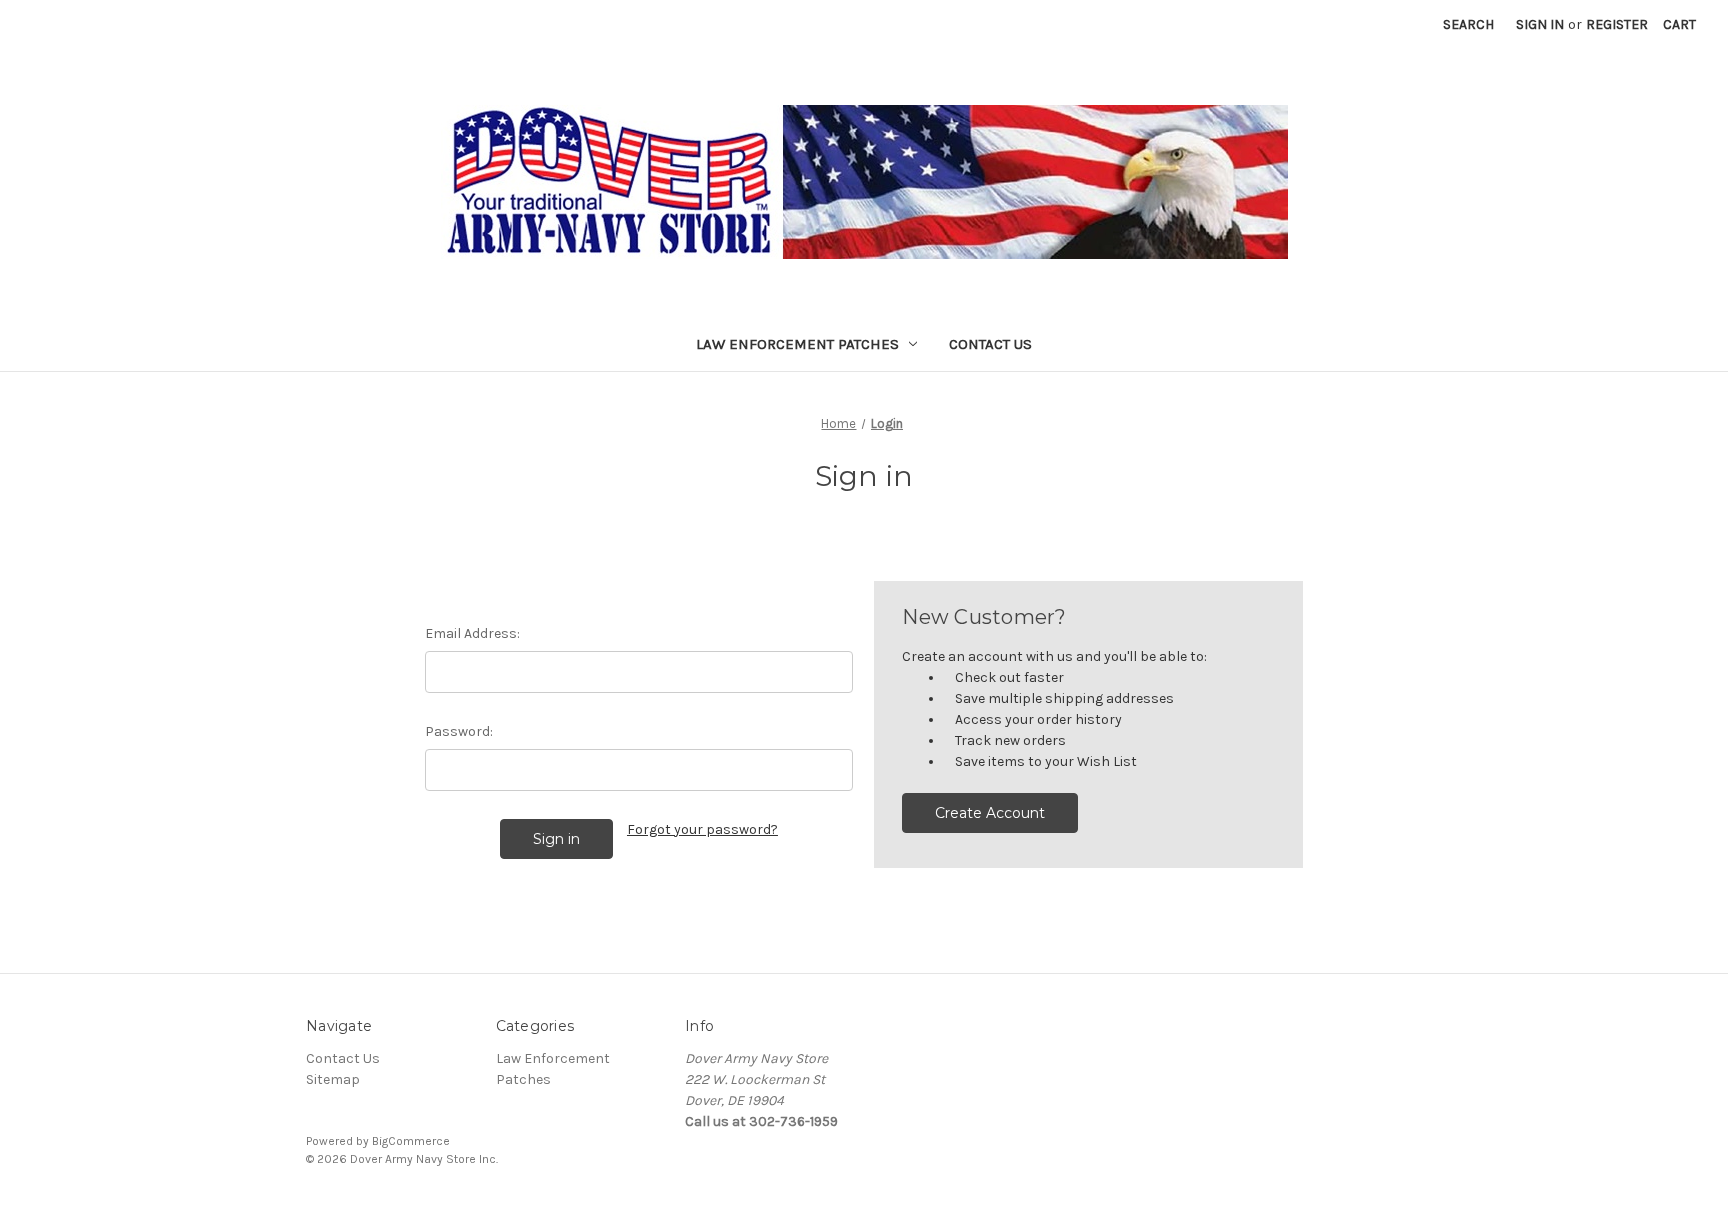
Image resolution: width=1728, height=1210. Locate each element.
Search (1468, 24)
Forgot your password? (702, 829)
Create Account (990, 813)
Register (1617, 24)
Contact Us (990, 344)
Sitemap (333, 1079)
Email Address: (472, 633)
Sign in (1540, 24)
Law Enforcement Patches (797, 344)
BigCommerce (411, 1141)
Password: (459, 731)
